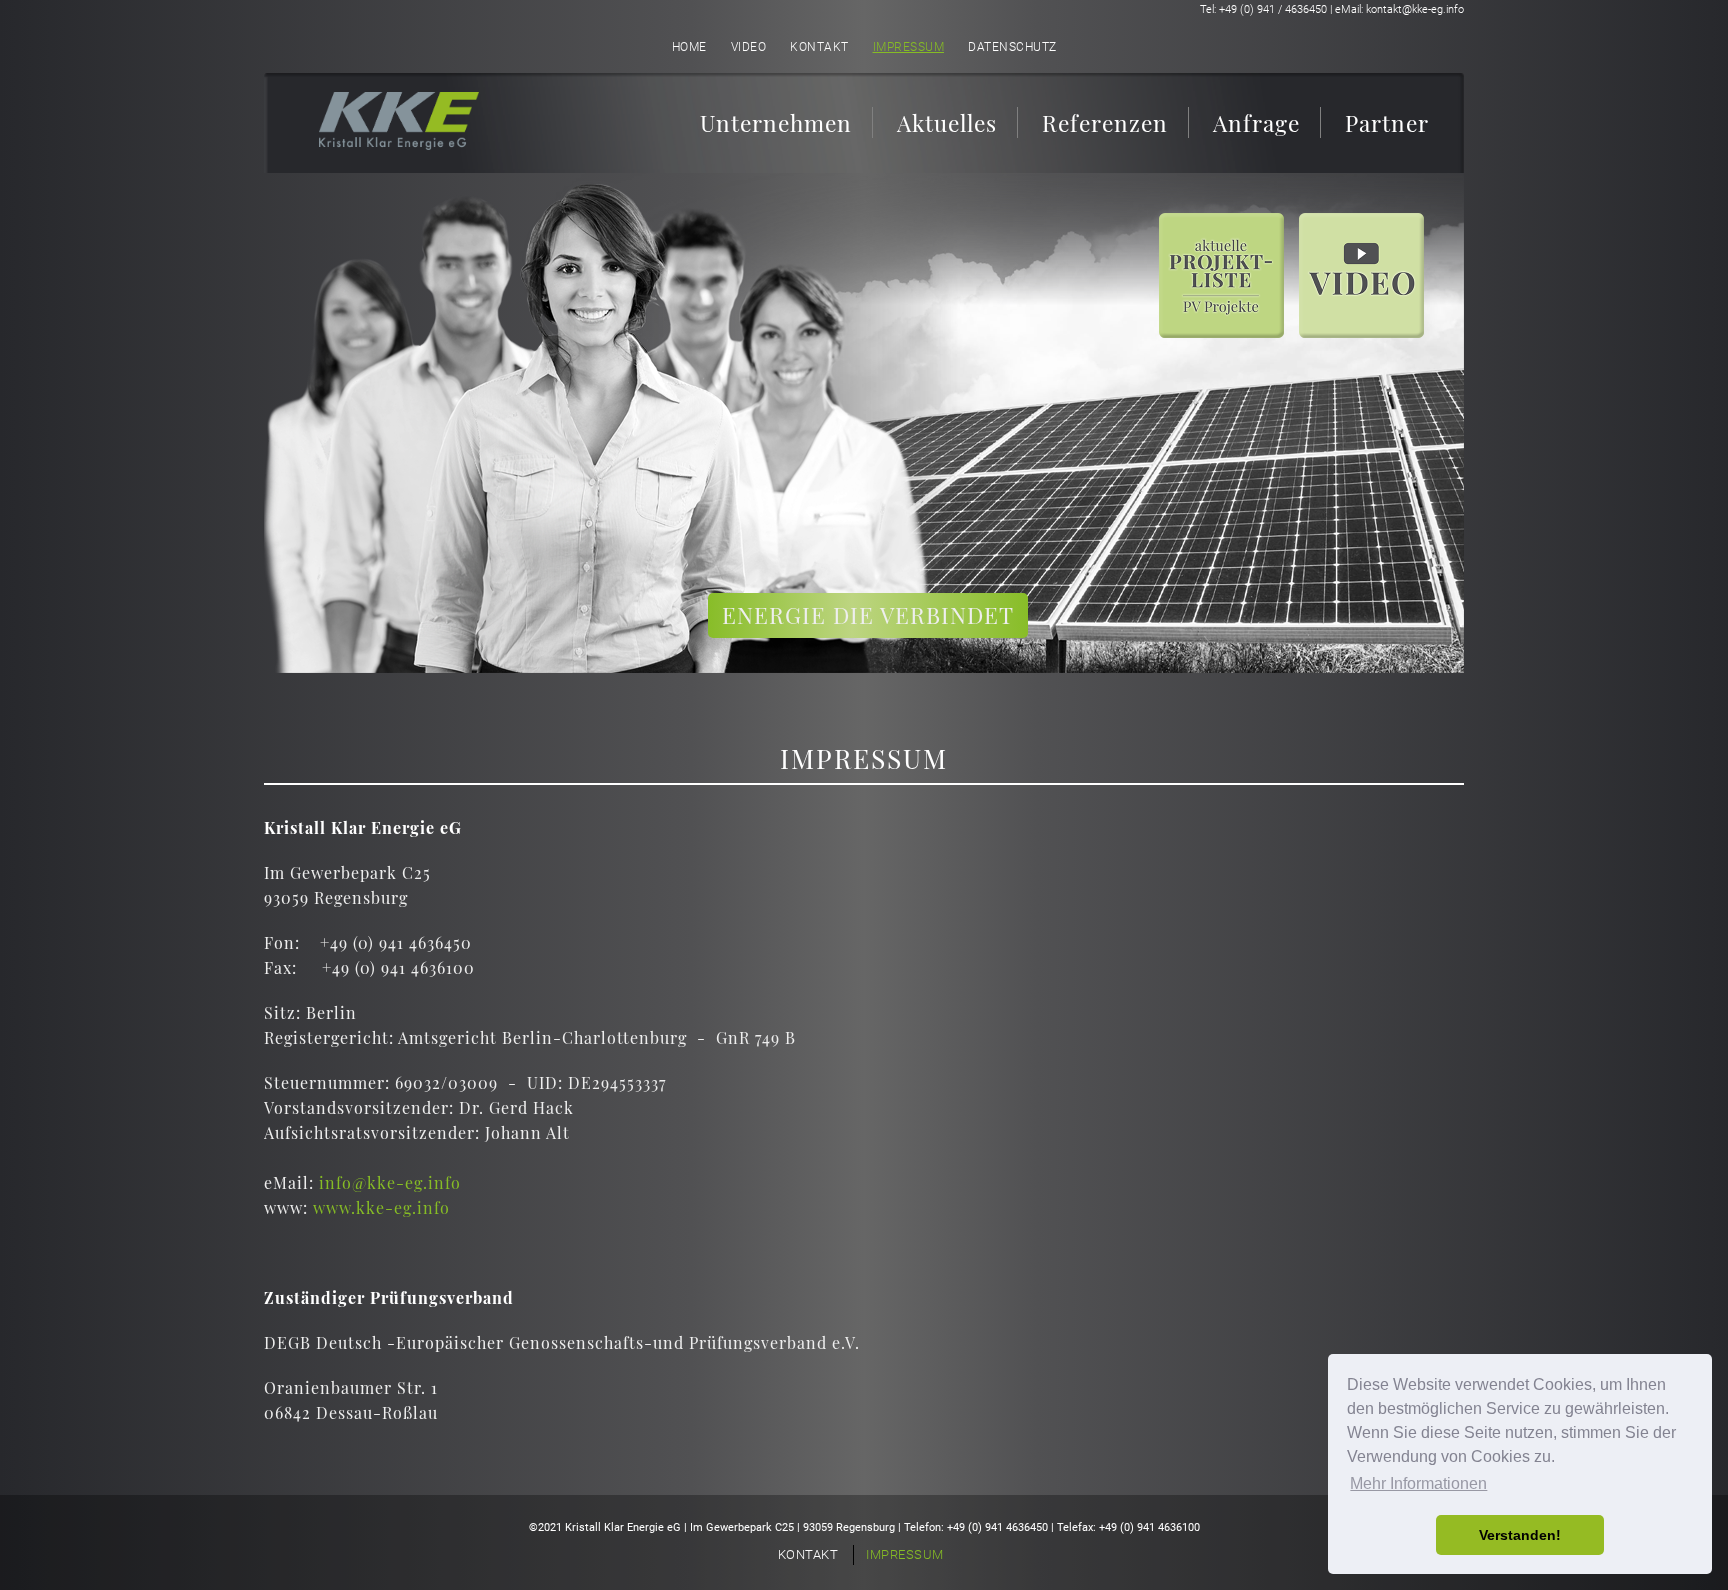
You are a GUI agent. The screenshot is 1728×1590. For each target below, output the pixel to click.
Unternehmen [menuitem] (776, 122)
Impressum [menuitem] (909, 47)
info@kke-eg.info (390, 1182)
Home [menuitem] (689, 47)
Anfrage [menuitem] (1256, 122)
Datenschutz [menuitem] (1012, 47)
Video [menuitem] (749, 47)
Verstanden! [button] (1520, 1535)
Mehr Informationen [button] (1418, 1483)
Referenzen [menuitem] (1105, 122)
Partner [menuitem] (1387, 122)
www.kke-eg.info (381, 1207)
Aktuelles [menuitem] (947, 122)
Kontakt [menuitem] (819, 47)
